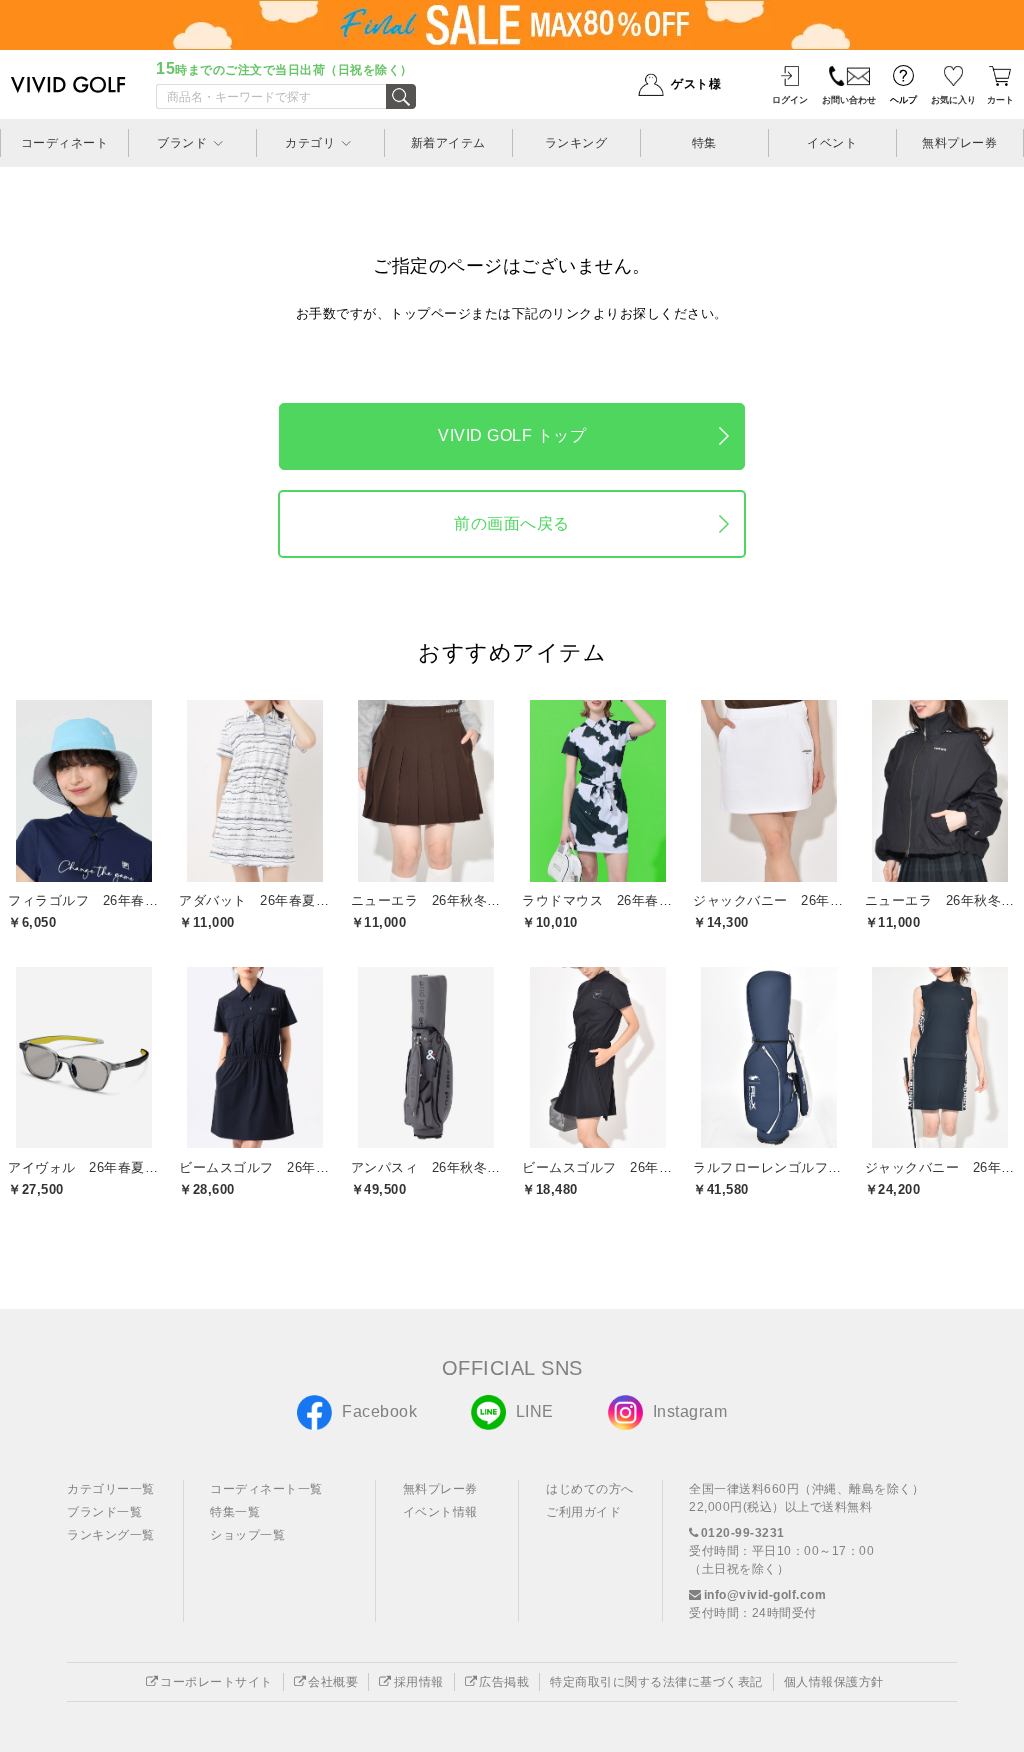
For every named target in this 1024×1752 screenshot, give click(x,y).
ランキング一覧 (111, 1535)
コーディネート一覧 (266, 1489)
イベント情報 (440, 1512)
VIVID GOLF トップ (512, 435)
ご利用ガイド (583, 1512)
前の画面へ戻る (512, 523)
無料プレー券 (440, 1489)
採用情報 (419, 1682)
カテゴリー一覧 (111, 1489)
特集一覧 (235, 1512)
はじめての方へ (590, 1489)
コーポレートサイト (216, 1682)
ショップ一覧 (247, 1535)
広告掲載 (504, 1682)
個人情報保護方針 (834, 1682)
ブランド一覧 (104, 1512)
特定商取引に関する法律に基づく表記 (656, 1682)
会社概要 (333, 1682)
